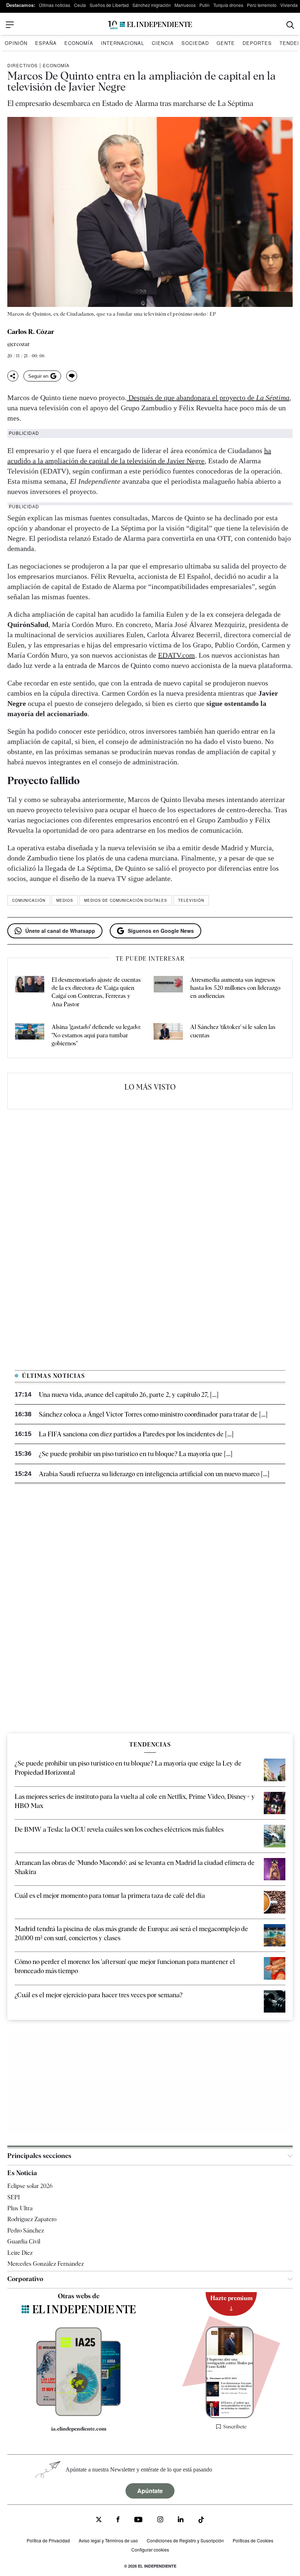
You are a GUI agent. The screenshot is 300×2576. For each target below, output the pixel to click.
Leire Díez (20, 2253)
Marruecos (185, 5)
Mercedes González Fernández (46, 2264)
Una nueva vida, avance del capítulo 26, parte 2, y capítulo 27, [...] (129, 1395)
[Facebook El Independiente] (118, 2520)
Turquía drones (228, 5)
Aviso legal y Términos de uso (108, 2540)
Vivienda (289, 5)
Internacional (123, 43)
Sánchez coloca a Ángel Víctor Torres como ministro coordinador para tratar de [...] (153, 1414)
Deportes (257, 43)
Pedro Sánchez (26, 2231)
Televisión (191, 900)
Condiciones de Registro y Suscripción (185, 2540)
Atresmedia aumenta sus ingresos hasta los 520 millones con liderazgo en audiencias (235, 988)
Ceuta (80, 5)
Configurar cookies (150, 2550)
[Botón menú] (10, 25)
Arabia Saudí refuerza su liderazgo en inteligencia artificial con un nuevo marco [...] (154, 1474)
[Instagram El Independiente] (160, 2520)
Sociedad (195, 43)
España (46, 43)
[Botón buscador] (290, 25)
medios (65, 900)
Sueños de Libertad (109, 5)
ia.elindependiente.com (79, 2429)
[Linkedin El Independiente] (181, 2520)
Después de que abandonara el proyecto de (208, 398)
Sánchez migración (152, 5)
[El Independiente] (150, 25)
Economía (79, 43)
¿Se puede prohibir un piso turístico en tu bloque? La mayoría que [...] (136, 1454)
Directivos (22, 65)
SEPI (14, 2197)
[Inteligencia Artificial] (79, 2414)
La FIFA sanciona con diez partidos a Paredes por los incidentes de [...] (136, 1434)
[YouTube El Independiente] (138, 2520)
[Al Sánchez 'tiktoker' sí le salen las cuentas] (168, 1035)
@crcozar (19, 344)
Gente (226, 43)
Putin (205, 5)
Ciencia (163, 43)
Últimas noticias (55, 5)
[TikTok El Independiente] (201, 2521)
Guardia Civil (24, 2241)
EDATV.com (177, 655)
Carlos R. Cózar (31, 332)
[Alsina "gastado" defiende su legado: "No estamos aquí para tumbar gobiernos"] (30, 1035)
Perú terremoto (262, 5)
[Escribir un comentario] (72, 376)
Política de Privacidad (48, 2540)
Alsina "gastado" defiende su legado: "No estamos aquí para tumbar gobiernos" (96, 1035)
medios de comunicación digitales (126, 900)
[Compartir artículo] (13, 376)
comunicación (29, 900)
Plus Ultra (20, 2208)
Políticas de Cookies (253, 2540)
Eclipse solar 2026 (30, 2186)
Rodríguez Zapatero (32, 2219)
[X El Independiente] (99, 2520)
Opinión (16, 43)
